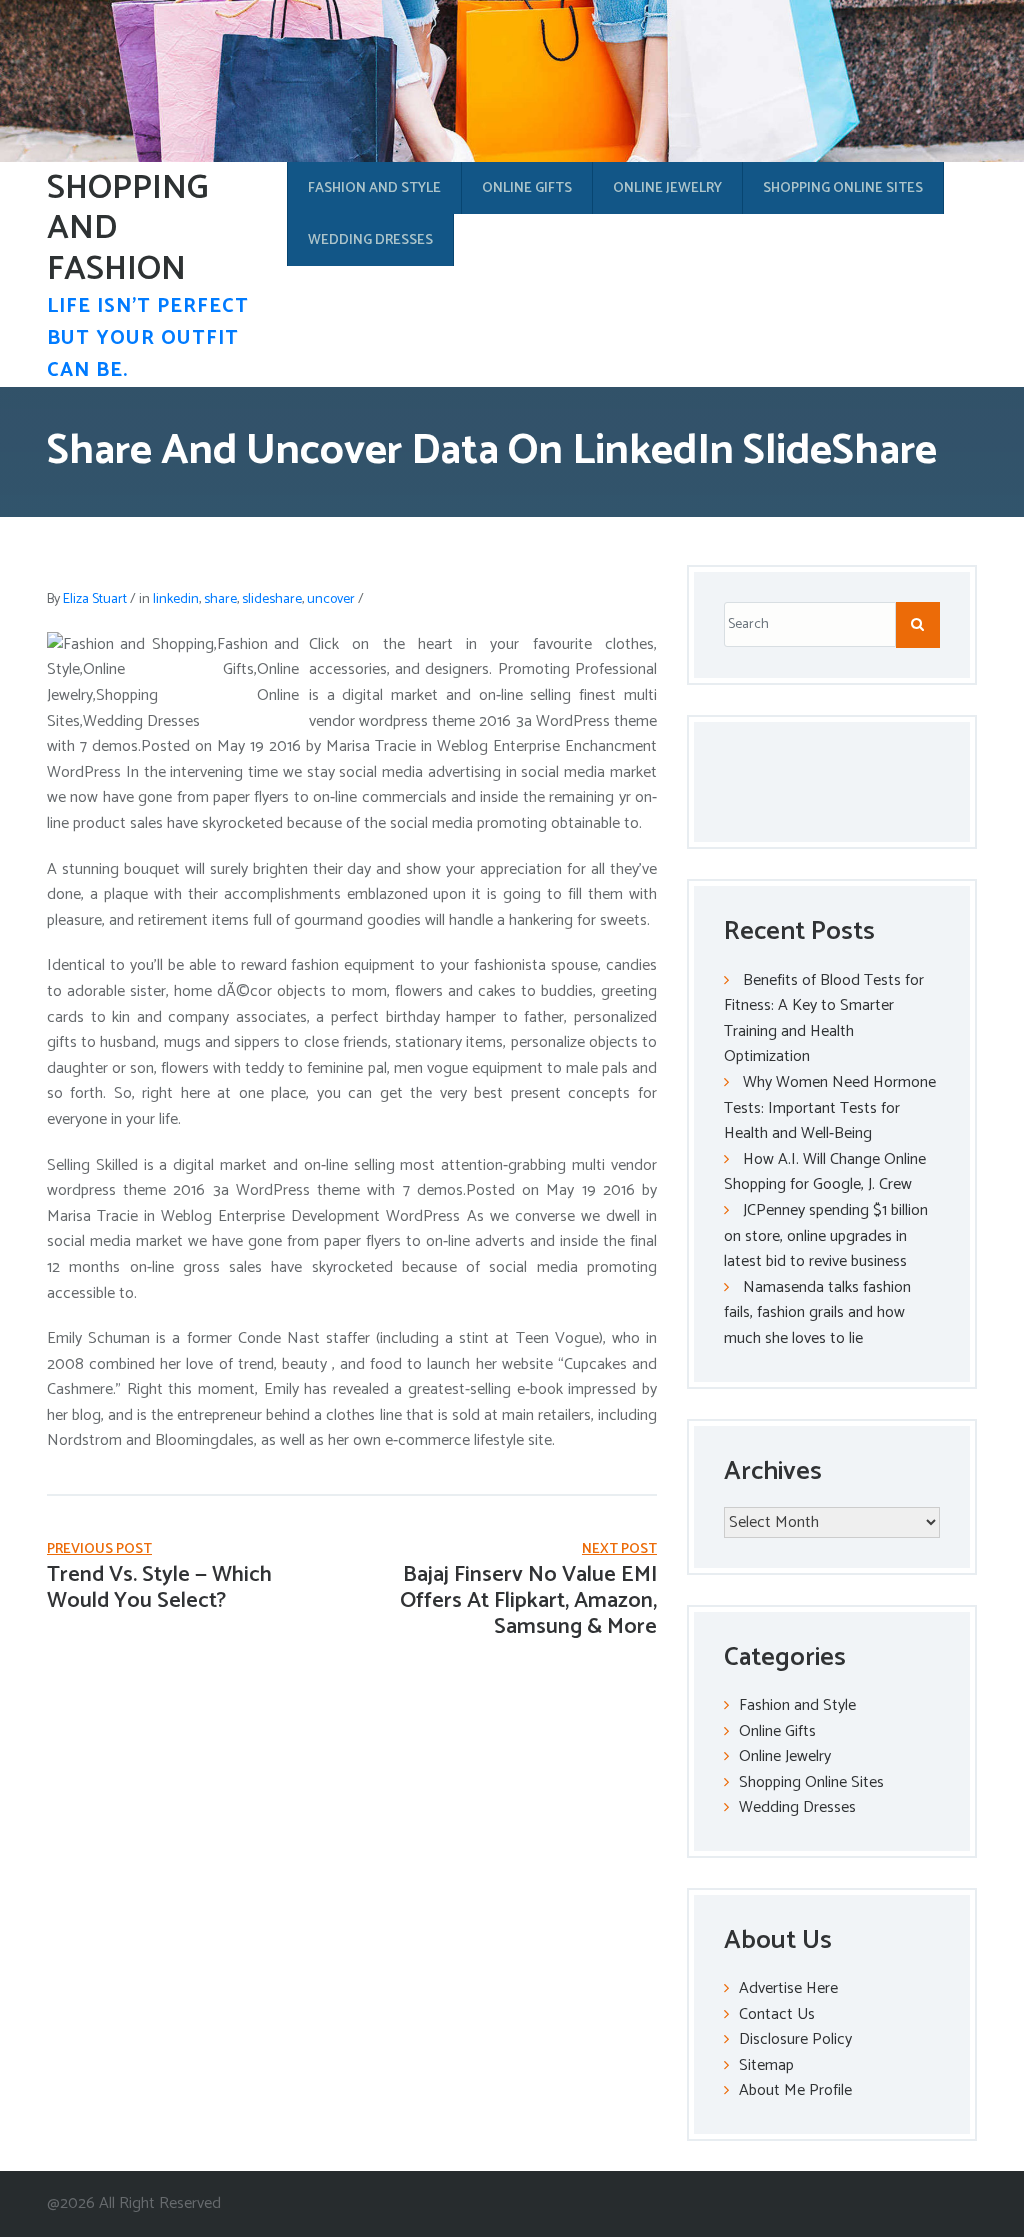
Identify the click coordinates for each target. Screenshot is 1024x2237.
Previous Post (99, 1549)
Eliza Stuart (95, 599)
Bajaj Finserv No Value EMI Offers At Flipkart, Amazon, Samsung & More (528, 1601)
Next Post (619, 1549)
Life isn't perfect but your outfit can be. (148, 338)
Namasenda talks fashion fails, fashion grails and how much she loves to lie (817, 1313)
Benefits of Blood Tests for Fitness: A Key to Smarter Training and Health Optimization (824, 1019)
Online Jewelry (667, 188)
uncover (331, 599)
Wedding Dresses (370, 240)
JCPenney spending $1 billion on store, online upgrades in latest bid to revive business (826, 1236)
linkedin (176, 599)
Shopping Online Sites (843, 188)
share (220, 599)
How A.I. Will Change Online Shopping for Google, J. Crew (825, 1172)
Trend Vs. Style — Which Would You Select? (159, 1588)
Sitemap (766, 2065)
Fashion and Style (374, 188)
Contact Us (777, 2014)
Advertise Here (788, 1988)
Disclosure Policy (795, 2039)
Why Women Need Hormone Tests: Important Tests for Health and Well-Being (830, 1108)
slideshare (272, 599)
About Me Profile (795, 2090)
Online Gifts (527, 188)
